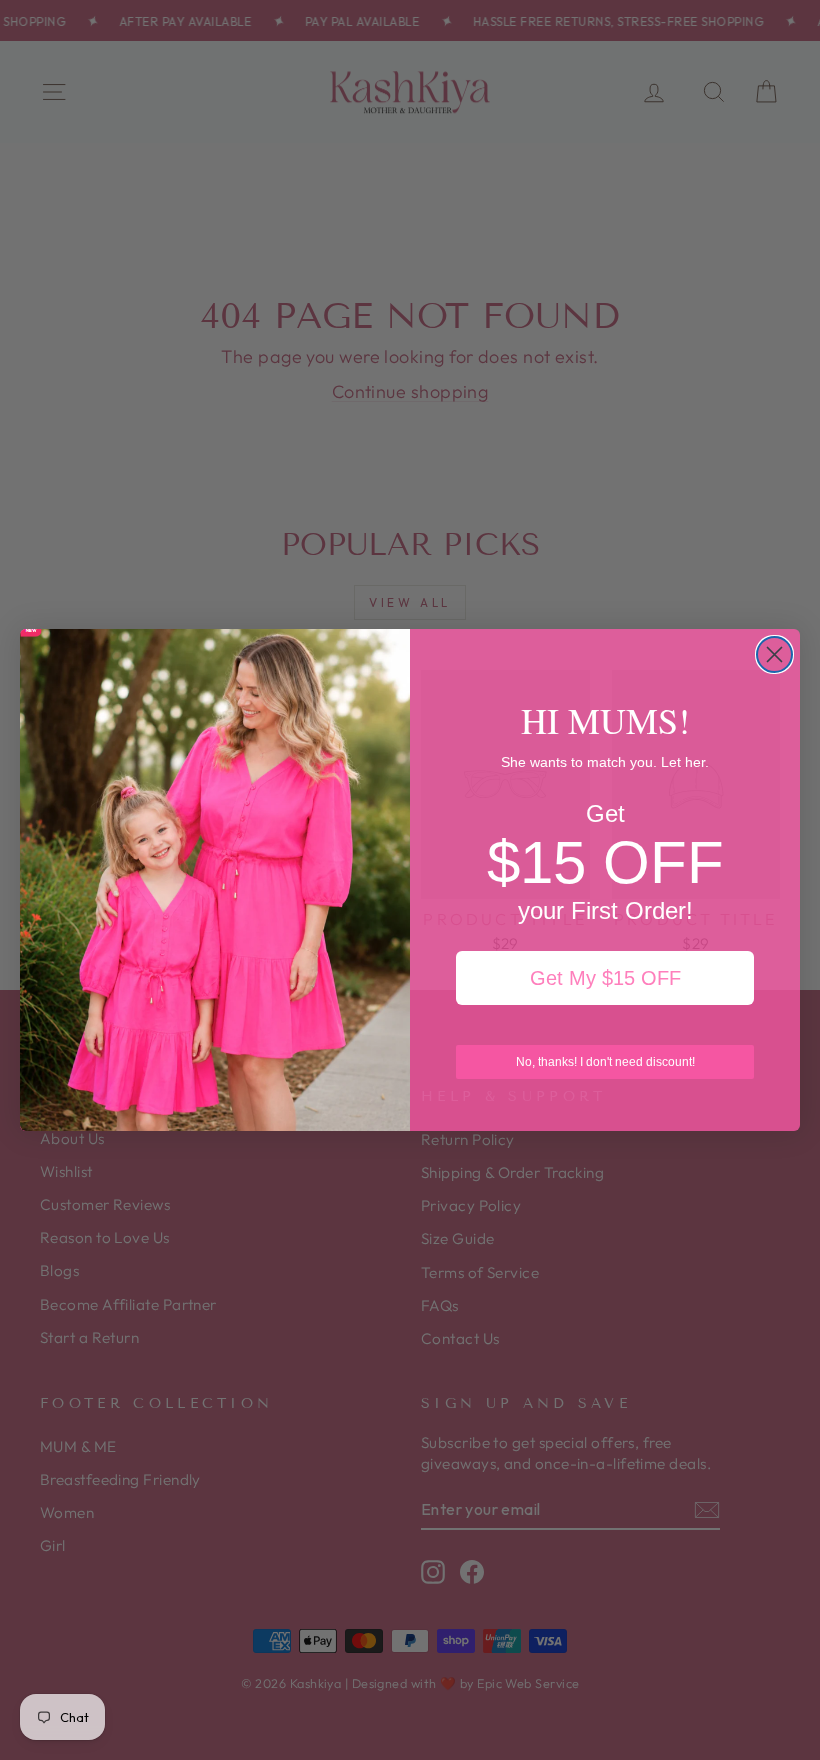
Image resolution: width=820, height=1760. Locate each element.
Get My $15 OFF (605, 978)
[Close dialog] (774, 654)
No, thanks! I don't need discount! (605, 1062)
